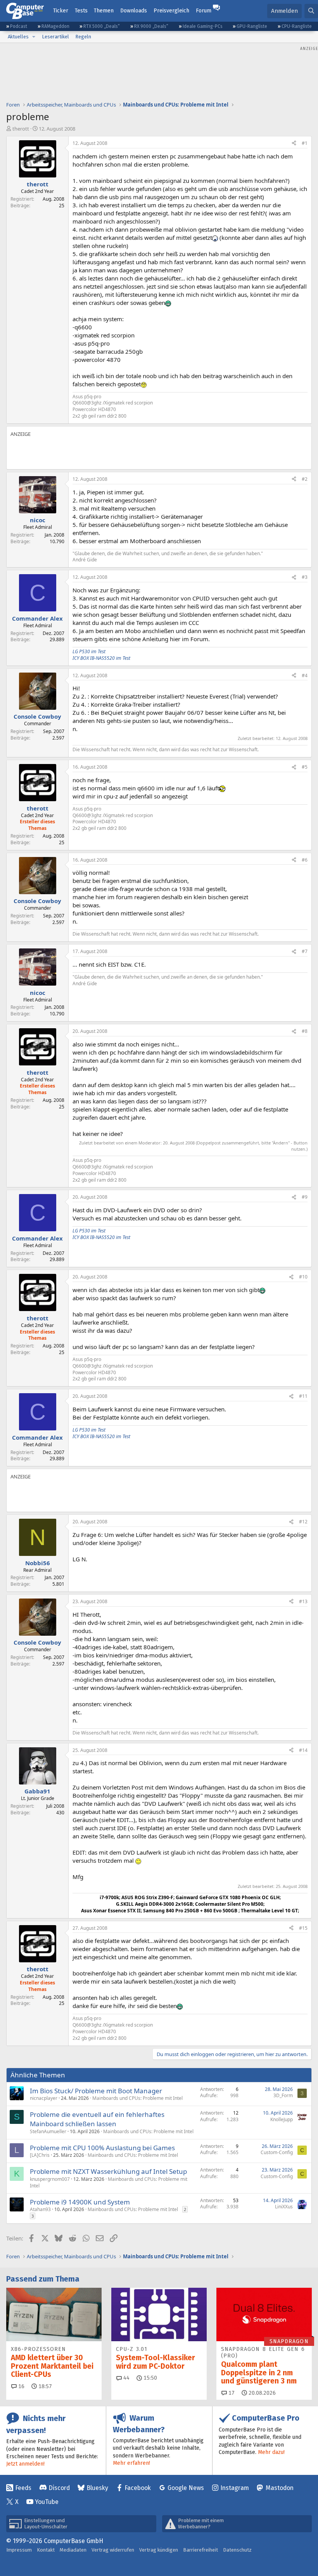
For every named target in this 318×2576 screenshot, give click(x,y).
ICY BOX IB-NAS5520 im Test (101, 658)
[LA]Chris (40, 2155)
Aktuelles (18, 37)
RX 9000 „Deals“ (151, 26)
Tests (81, 11)
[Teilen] (294, 144)
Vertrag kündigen (159, 2550)
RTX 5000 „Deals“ (102, 26)
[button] (34, 37)
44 (126, 2378)
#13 (303, 1601)
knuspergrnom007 (50, 2179)
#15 (303, 1928)
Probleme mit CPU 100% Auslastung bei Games (102, 2148)
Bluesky (97, 2488)
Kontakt (46, 2550)
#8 (305, 1031)
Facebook (138, 2488)
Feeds (23, 2488)
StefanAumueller (48, 2131)
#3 (305, 577)
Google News (186, 2488)
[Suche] (311, 11)
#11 (303, 1396)
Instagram (235, 2488)
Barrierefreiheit (200, 2550)
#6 (305, 860)
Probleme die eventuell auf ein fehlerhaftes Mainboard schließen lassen (97, 2119)
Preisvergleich (171, 11)
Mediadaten (73, 2550)
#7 (305, 951)
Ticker (61, 11)
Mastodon (280, 2488)
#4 (305, 675)
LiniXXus (284, 2207)
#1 (305, 143)
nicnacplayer (44, 2098)
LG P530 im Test (89, 651)
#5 (305, 767)
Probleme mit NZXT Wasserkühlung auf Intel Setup (108, 2171)
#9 (305, 1197)
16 (21, 2386)
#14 (303, 1750)
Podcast (19, 26)
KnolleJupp (282, 2119)
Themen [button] (104, 11)
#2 (305, 479)
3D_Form (283, 2095)
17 (231, 2393)
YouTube (47, 2502)
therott (21, 129)
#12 (303, 1522)
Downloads (134, 11)
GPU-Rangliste (252, 26)
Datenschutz (237, 2550)
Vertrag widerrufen (113, 2550)
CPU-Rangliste (297, 26)
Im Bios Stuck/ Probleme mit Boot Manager (96, 2091)
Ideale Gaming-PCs (203, 26)
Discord (59, 2488)
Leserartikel (55, 37)
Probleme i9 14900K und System (80, 2202)
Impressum (19, 2550)
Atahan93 (40, 2209)
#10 (303, 1277)
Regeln (83, 37)
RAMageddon (55, 26)
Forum (204, 11)
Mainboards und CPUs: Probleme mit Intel (137, 2098)
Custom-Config (277, 2152)
